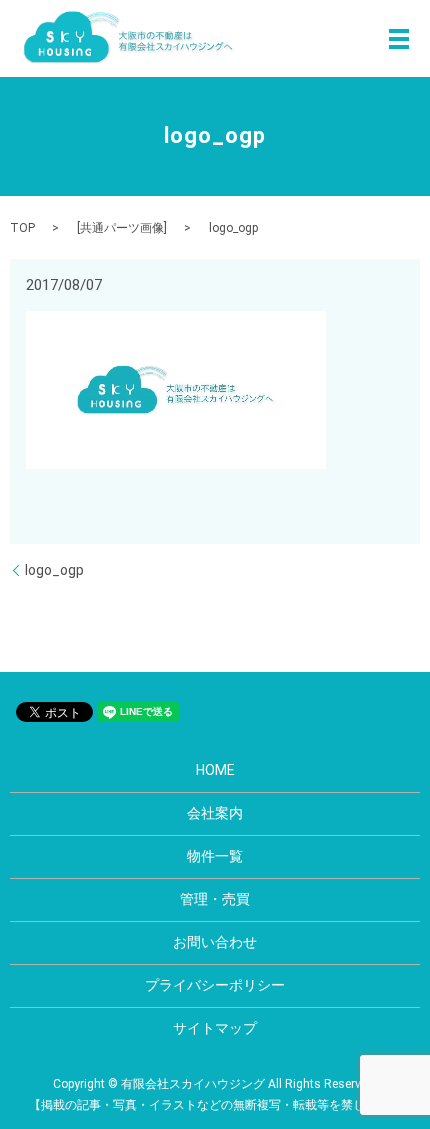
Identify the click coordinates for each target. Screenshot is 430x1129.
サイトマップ (215, 1028)
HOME (215, 770)
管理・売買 (215, 899)
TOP (22, 228)
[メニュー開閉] (399, 39)
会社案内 (215, 813)
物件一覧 (215, 856)
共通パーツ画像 (122, 228)
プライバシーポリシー (215, 985)
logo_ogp (54, 570)
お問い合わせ (215, 942)
